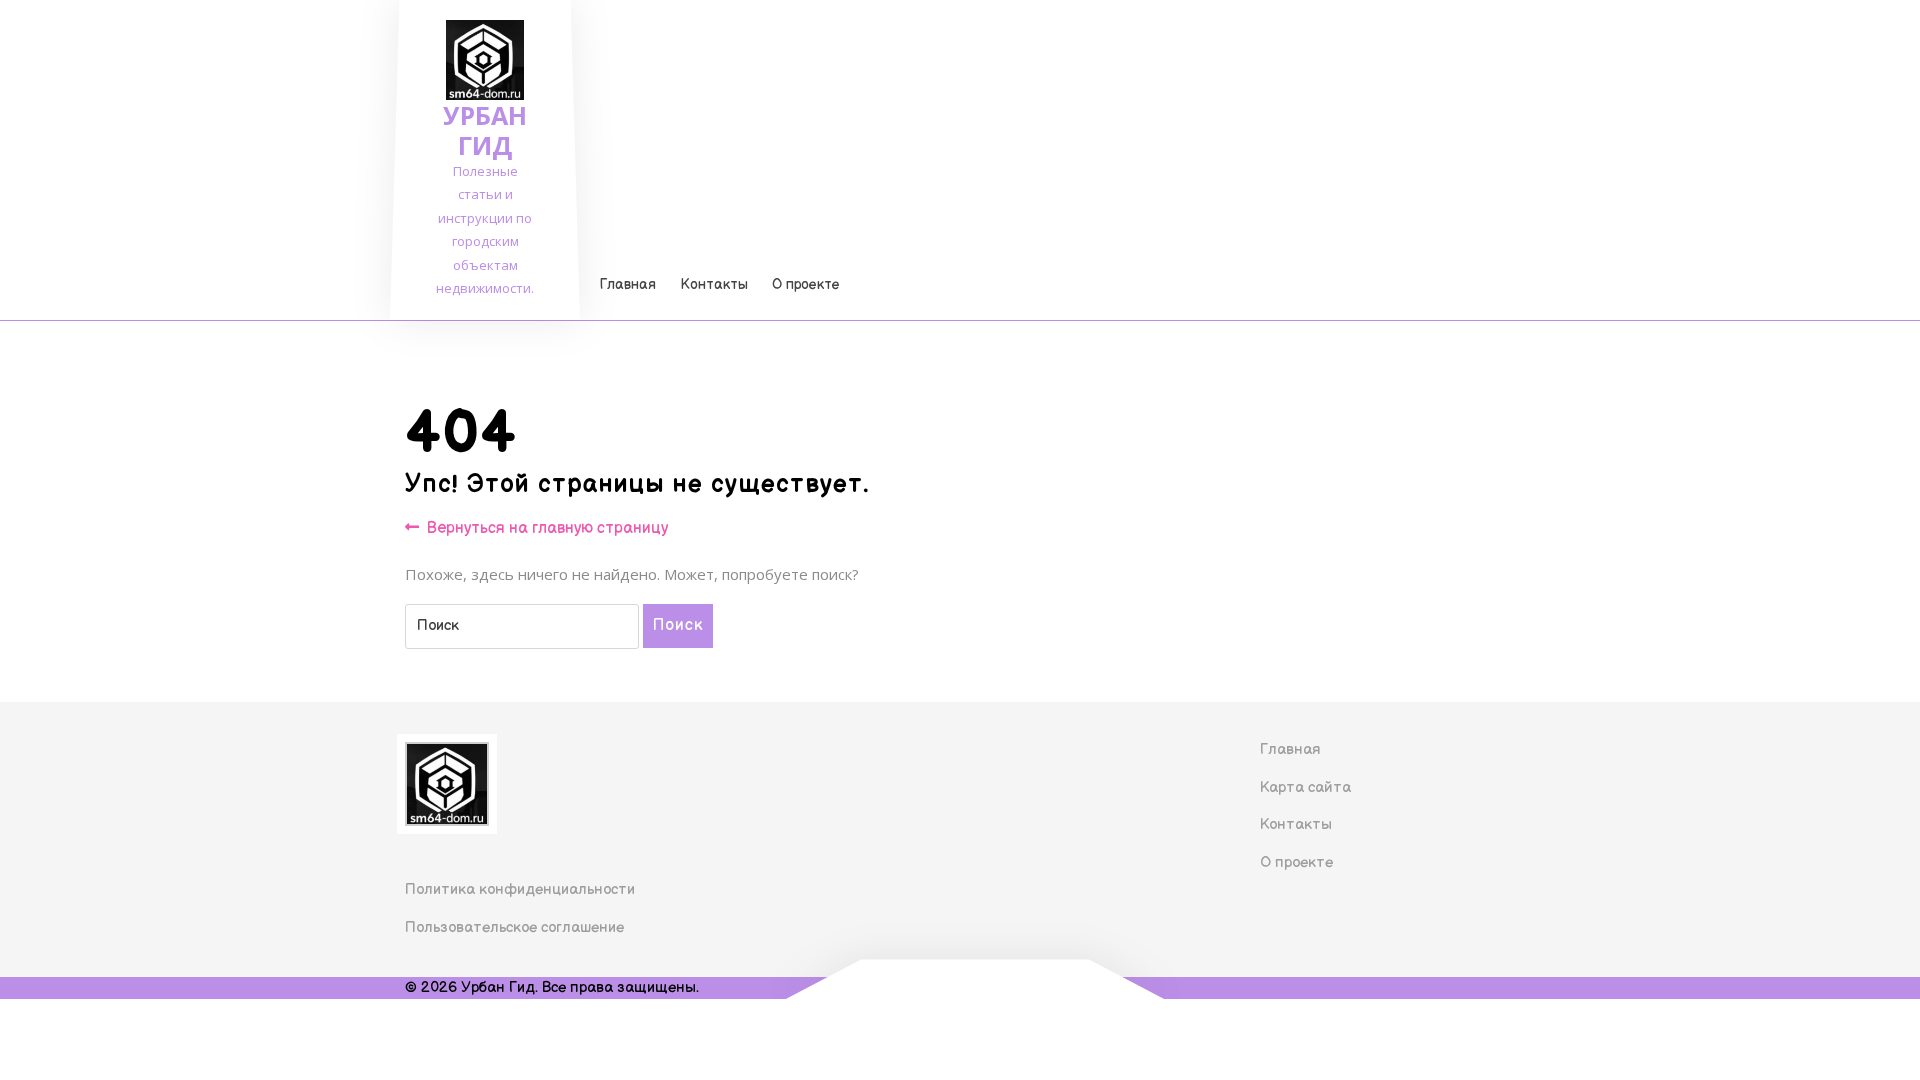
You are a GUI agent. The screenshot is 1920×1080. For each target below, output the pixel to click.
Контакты (714, 284)
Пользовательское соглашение (514, 927)
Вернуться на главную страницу (547, 529)
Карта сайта (1305, 787)
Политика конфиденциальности (520, 889)
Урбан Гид (485, 130)
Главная (628, 284)
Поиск (678, 625)
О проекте (806, 284)
